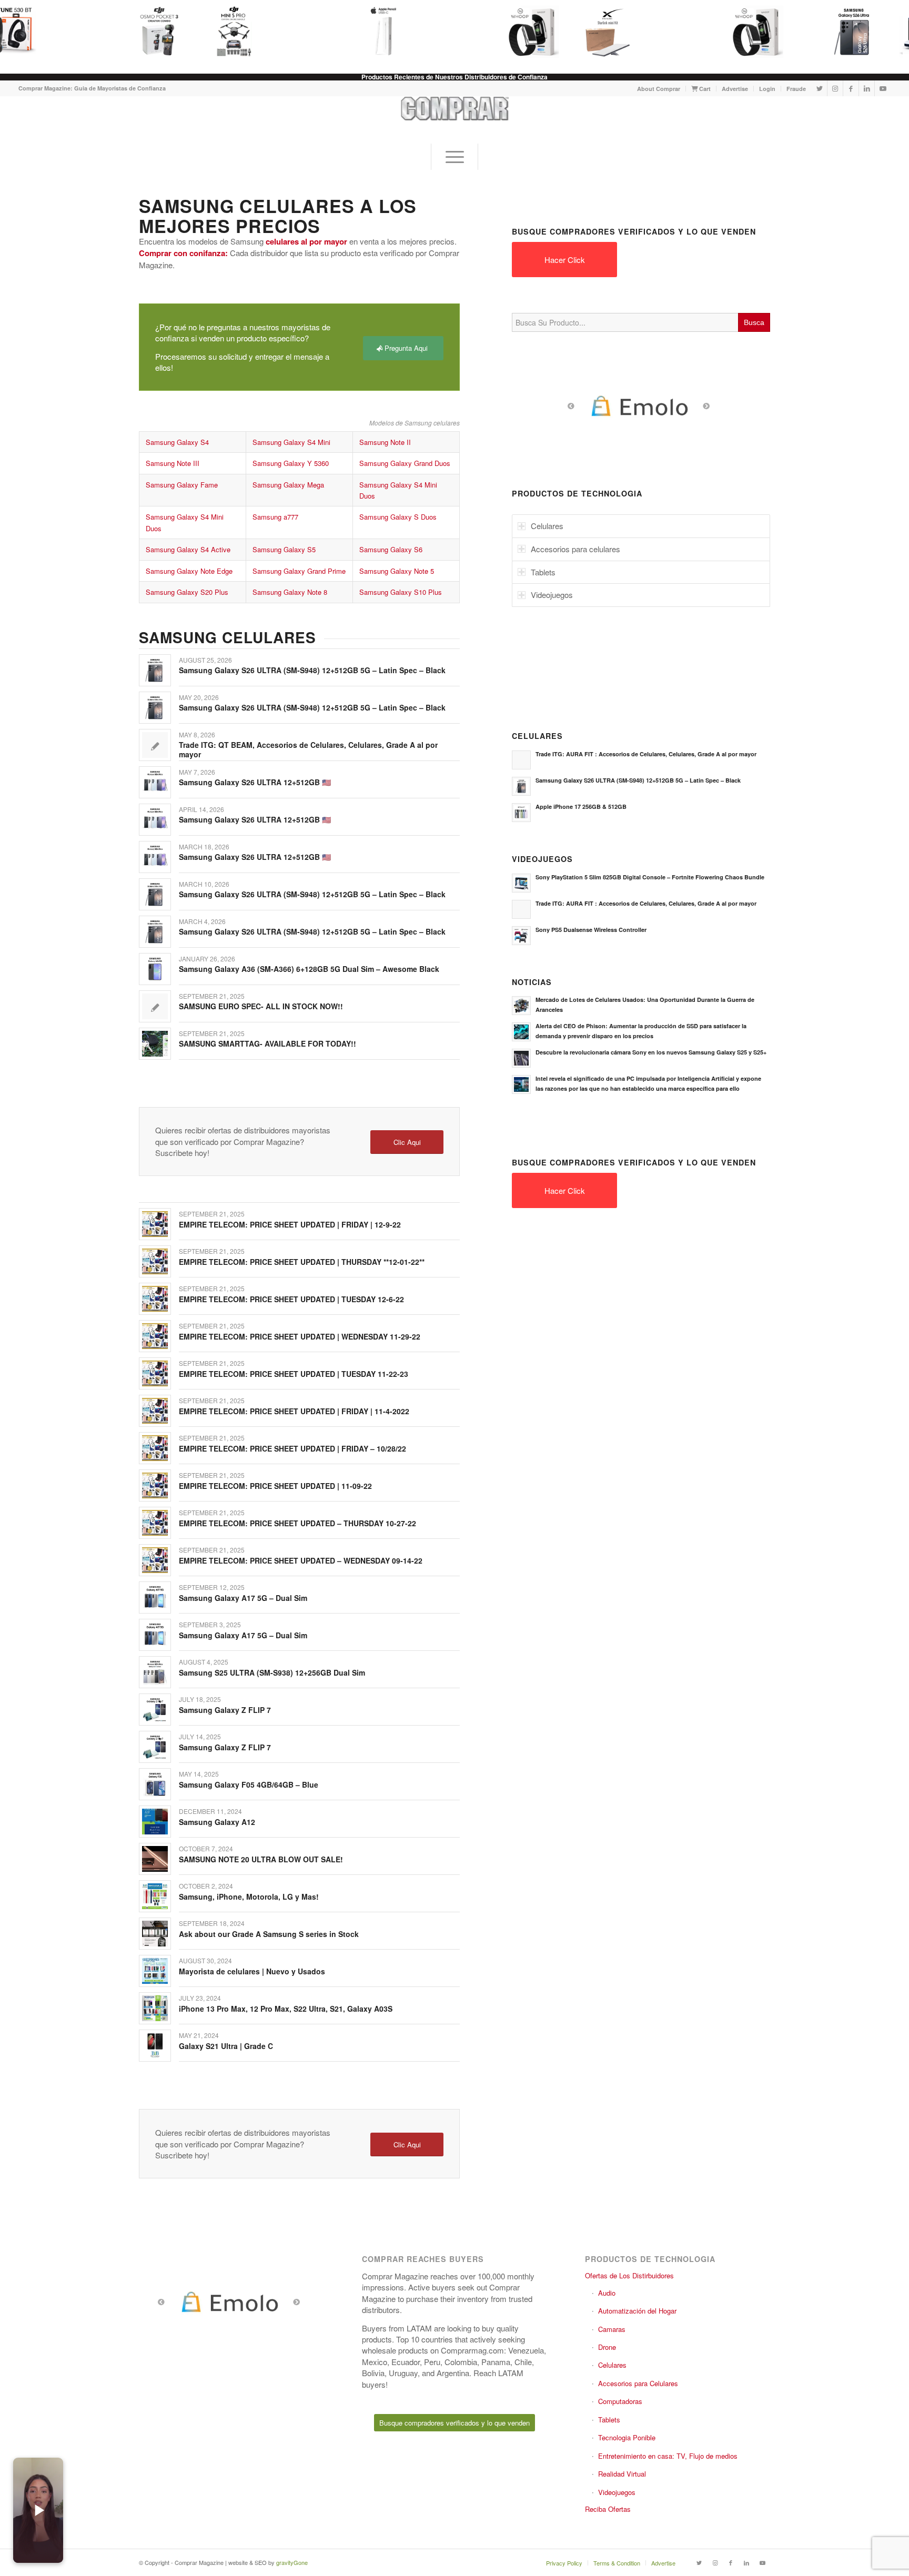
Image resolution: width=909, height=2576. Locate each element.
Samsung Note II (385, 442)
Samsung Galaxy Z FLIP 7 (225, 1710)
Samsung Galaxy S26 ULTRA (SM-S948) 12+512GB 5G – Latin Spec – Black (312, 670)
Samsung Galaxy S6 (391, 549)
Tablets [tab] (543, 572)
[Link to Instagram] (835, 88)
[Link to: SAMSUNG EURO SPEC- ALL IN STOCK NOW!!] (155, 1006)
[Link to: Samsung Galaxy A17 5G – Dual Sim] (155, 1598)
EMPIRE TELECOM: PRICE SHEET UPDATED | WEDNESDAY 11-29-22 (300, 1336)
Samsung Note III (173, 463)
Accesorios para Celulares (638, 2383)
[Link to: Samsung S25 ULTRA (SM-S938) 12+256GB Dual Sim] (155, 1672)
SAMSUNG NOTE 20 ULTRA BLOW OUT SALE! (261, 1859)
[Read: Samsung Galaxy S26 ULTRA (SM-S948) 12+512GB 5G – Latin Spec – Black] (521, 786)
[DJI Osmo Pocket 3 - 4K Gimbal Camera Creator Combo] (153, 32)
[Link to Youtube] (883, 88)
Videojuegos (617, 2492)
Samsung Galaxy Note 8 (290, 592)
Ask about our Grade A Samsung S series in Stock (269, 1934)
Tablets (609, 2420)
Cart (704, 89)
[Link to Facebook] (851, 88)
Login (767, 89)
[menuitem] (659, 89)
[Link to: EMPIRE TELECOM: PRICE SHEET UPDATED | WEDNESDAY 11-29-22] (155, 1336)
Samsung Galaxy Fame (182, 485)
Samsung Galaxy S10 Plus (401, 592)
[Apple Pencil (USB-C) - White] (377, 32)
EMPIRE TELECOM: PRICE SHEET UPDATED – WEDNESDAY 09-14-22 (301, 1560)
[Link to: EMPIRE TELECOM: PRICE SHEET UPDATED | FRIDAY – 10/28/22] (155, 1448)
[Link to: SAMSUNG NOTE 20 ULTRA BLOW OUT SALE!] (155, 1859)
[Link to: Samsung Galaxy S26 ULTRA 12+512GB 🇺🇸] (155, 782)
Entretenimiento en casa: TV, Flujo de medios (668, 2456)
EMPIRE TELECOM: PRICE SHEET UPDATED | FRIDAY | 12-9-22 (290, 1224)
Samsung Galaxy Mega (288, 485)
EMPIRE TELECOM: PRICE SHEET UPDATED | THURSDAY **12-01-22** (302, 1262)
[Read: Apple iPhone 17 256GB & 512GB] (521, 813)
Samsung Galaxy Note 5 (397, 571)
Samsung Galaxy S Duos (398, 517)
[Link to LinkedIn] (867, 88)
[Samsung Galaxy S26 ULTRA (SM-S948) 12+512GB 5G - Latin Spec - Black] (847, 32)
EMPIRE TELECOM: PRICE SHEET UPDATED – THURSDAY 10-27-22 (297, 1523)
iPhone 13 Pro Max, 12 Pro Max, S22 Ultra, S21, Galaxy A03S (286, 2009)
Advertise (735, 89)
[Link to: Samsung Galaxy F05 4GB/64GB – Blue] (155, 1784)
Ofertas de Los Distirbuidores (629, 2275)
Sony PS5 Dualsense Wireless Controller (591, 930)
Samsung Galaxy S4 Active (188, 549)
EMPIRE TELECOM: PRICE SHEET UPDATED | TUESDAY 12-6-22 (291, 1299)
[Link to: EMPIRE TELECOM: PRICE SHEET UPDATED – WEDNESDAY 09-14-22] (155, 1560)
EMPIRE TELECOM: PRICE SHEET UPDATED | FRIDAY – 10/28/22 (292, 1448)
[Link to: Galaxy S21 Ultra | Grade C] (155, 2046)
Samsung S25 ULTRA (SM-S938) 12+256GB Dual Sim (272, 1672)
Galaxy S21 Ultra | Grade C (226, 2046)
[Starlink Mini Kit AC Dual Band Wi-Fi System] (601, 32)
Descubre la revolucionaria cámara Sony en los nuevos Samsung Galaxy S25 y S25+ (651, 1052)
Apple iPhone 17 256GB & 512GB (581, 807)
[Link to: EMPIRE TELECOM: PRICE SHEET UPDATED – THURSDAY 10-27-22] (155, 1523)
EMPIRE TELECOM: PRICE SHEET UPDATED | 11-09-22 (275, 1486)
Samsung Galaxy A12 (217, 1822)
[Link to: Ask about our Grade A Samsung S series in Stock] (155, 1934)
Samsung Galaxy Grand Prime (299, 571)
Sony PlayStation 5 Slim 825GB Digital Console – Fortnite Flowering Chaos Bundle (650, 877)
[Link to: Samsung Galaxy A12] (155, 1822)
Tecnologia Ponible (627, 2437)
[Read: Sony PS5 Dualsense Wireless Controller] (521, 936)
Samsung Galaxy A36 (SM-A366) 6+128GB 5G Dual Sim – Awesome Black (309, 969)
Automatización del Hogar (637, 2311)
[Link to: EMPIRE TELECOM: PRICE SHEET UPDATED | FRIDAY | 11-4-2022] (155, 1411)
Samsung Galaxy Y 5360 (291, 463)
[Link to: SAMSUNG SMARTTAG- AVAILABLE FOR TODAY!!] (155, 1044)
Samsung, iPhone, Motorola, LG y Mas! (249, 1896)
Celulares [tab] (547, 526)
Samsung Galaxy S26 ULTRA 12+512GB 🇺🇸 (255, 782)
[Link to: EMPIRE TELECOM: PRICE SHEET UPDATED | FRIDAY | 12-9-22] (155, 1224)
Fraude (796, 89)
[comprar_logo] (455, 120)
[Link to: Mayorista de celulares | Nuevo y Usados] (155, 1971)
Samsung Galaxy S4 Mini (291, 442)
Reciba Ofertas (608, 2509)
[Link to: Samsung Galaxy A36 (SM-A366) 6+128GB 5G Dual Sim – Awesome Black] (155, 969)
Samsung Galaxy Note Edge (189, 571)
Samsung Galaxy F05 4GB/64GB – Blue (249, 1784)
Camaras (612, 2329)
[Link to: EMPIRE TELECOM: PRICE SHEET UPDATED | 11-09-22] (155, 1485)
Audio (607, 2293)
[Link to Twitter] (819, 88)
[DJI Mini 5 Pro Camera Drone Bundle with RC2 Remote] (227, 32)
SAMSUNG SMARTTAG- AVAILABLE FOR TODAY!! (267, 1043)
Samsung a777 (275, 517)
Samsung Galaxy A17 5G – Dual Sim (243, 1598)
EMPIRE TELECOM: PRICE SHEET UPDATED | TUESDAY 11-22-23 (294, 1374)
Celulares (612, 2365)
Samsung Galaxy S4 (177, 442)
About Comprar (659, 89)
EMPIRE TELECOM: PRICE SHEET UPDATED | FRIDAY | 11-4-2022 (294, 1411)
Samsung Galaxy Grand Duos (405, 463)
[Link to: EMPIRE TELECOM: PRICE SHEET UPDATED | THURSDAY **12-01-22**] (155, 1261)
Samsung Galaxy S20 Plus (187, 592)
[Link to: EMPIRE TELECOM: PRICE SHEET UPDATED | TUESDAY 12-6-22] (155, 1299)
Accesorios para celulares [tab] (575, 549)
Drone (607, 2347)
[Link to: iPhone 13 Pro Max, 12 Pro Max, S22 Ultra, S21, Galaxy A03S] (155, 2008)
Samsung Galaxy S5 (284, 549)
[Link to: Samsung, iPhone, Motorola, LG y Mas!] (155, 1896)
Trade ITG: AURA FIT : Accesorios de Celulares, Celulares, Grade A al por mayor (646, 754)
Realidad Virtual (622, 2474)
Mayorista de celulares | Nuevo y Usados (252, 1971)
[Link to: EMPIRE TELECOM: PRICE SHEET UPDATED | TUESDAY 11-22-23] (155, 1373)
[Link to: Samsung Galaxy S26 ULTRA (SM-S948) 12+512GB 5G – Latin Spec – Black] (155, 670)
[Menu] (454, 157)
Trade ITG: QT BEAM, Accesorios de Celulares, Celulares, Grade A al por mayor (308, 749)
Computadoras (620, 2401)
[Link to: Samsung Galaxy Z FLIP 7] (155, 1710)
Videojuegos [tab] (552, 595)
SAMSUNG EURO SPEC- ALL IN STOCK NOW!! (261, 1006)
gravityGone (292, 2562)
